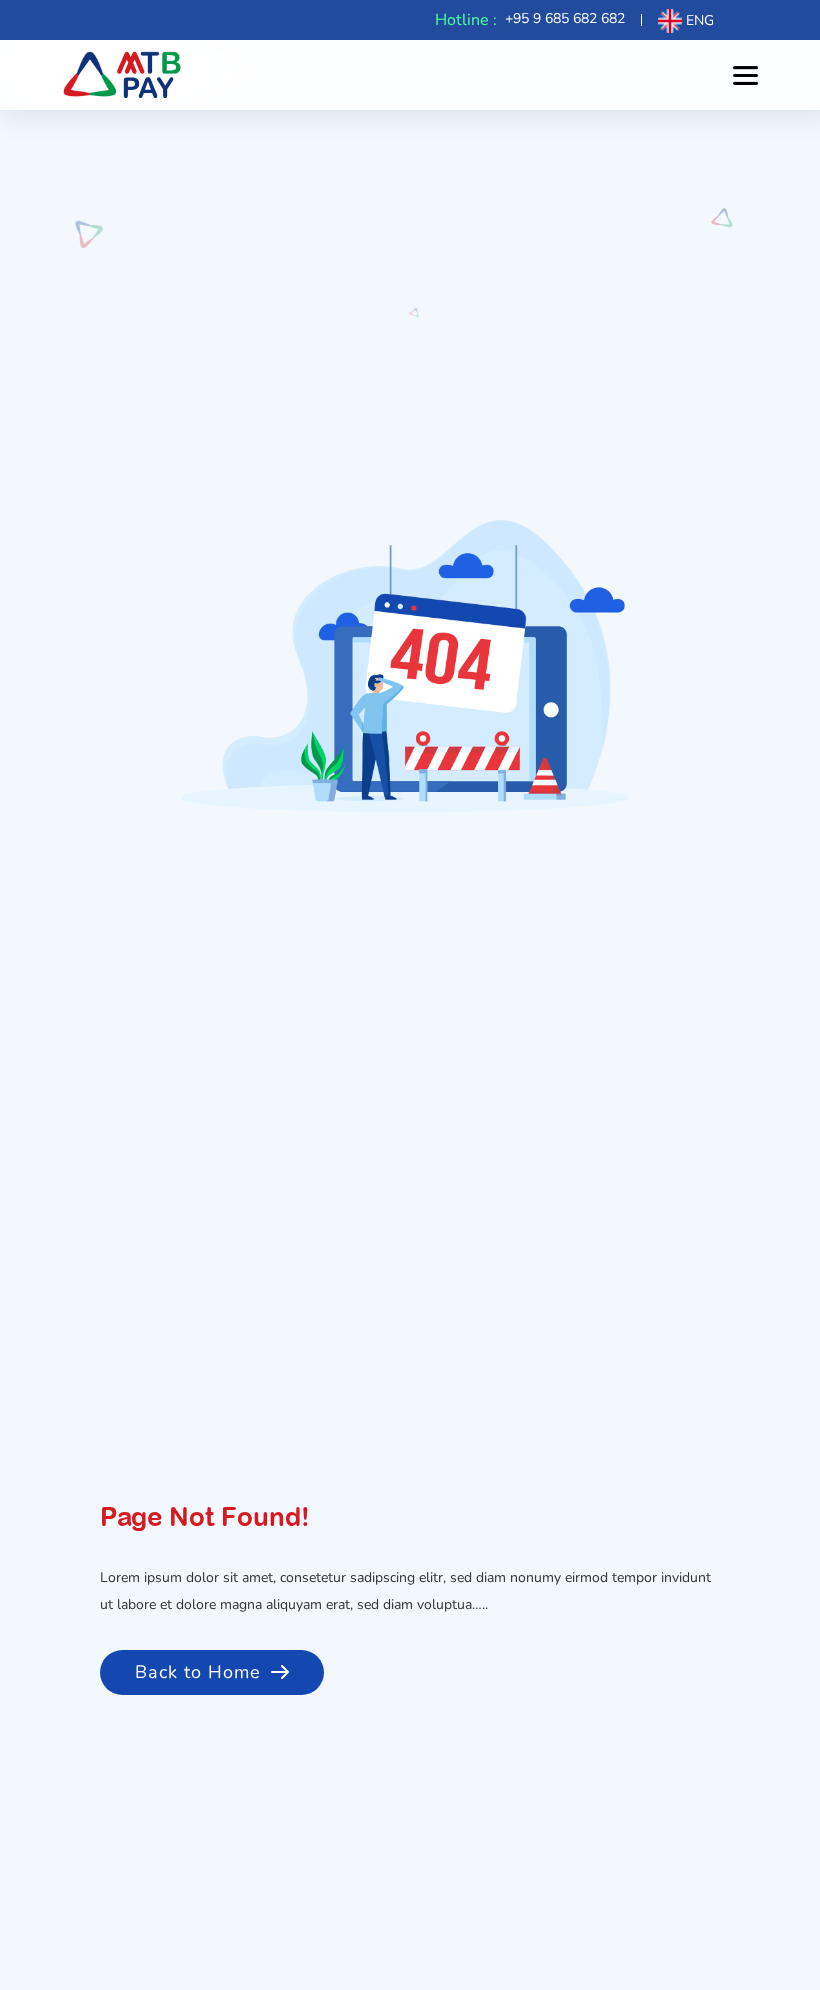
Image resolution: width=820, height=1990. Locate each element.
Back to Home (198, 1672)
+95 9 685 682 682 (565, 18)
